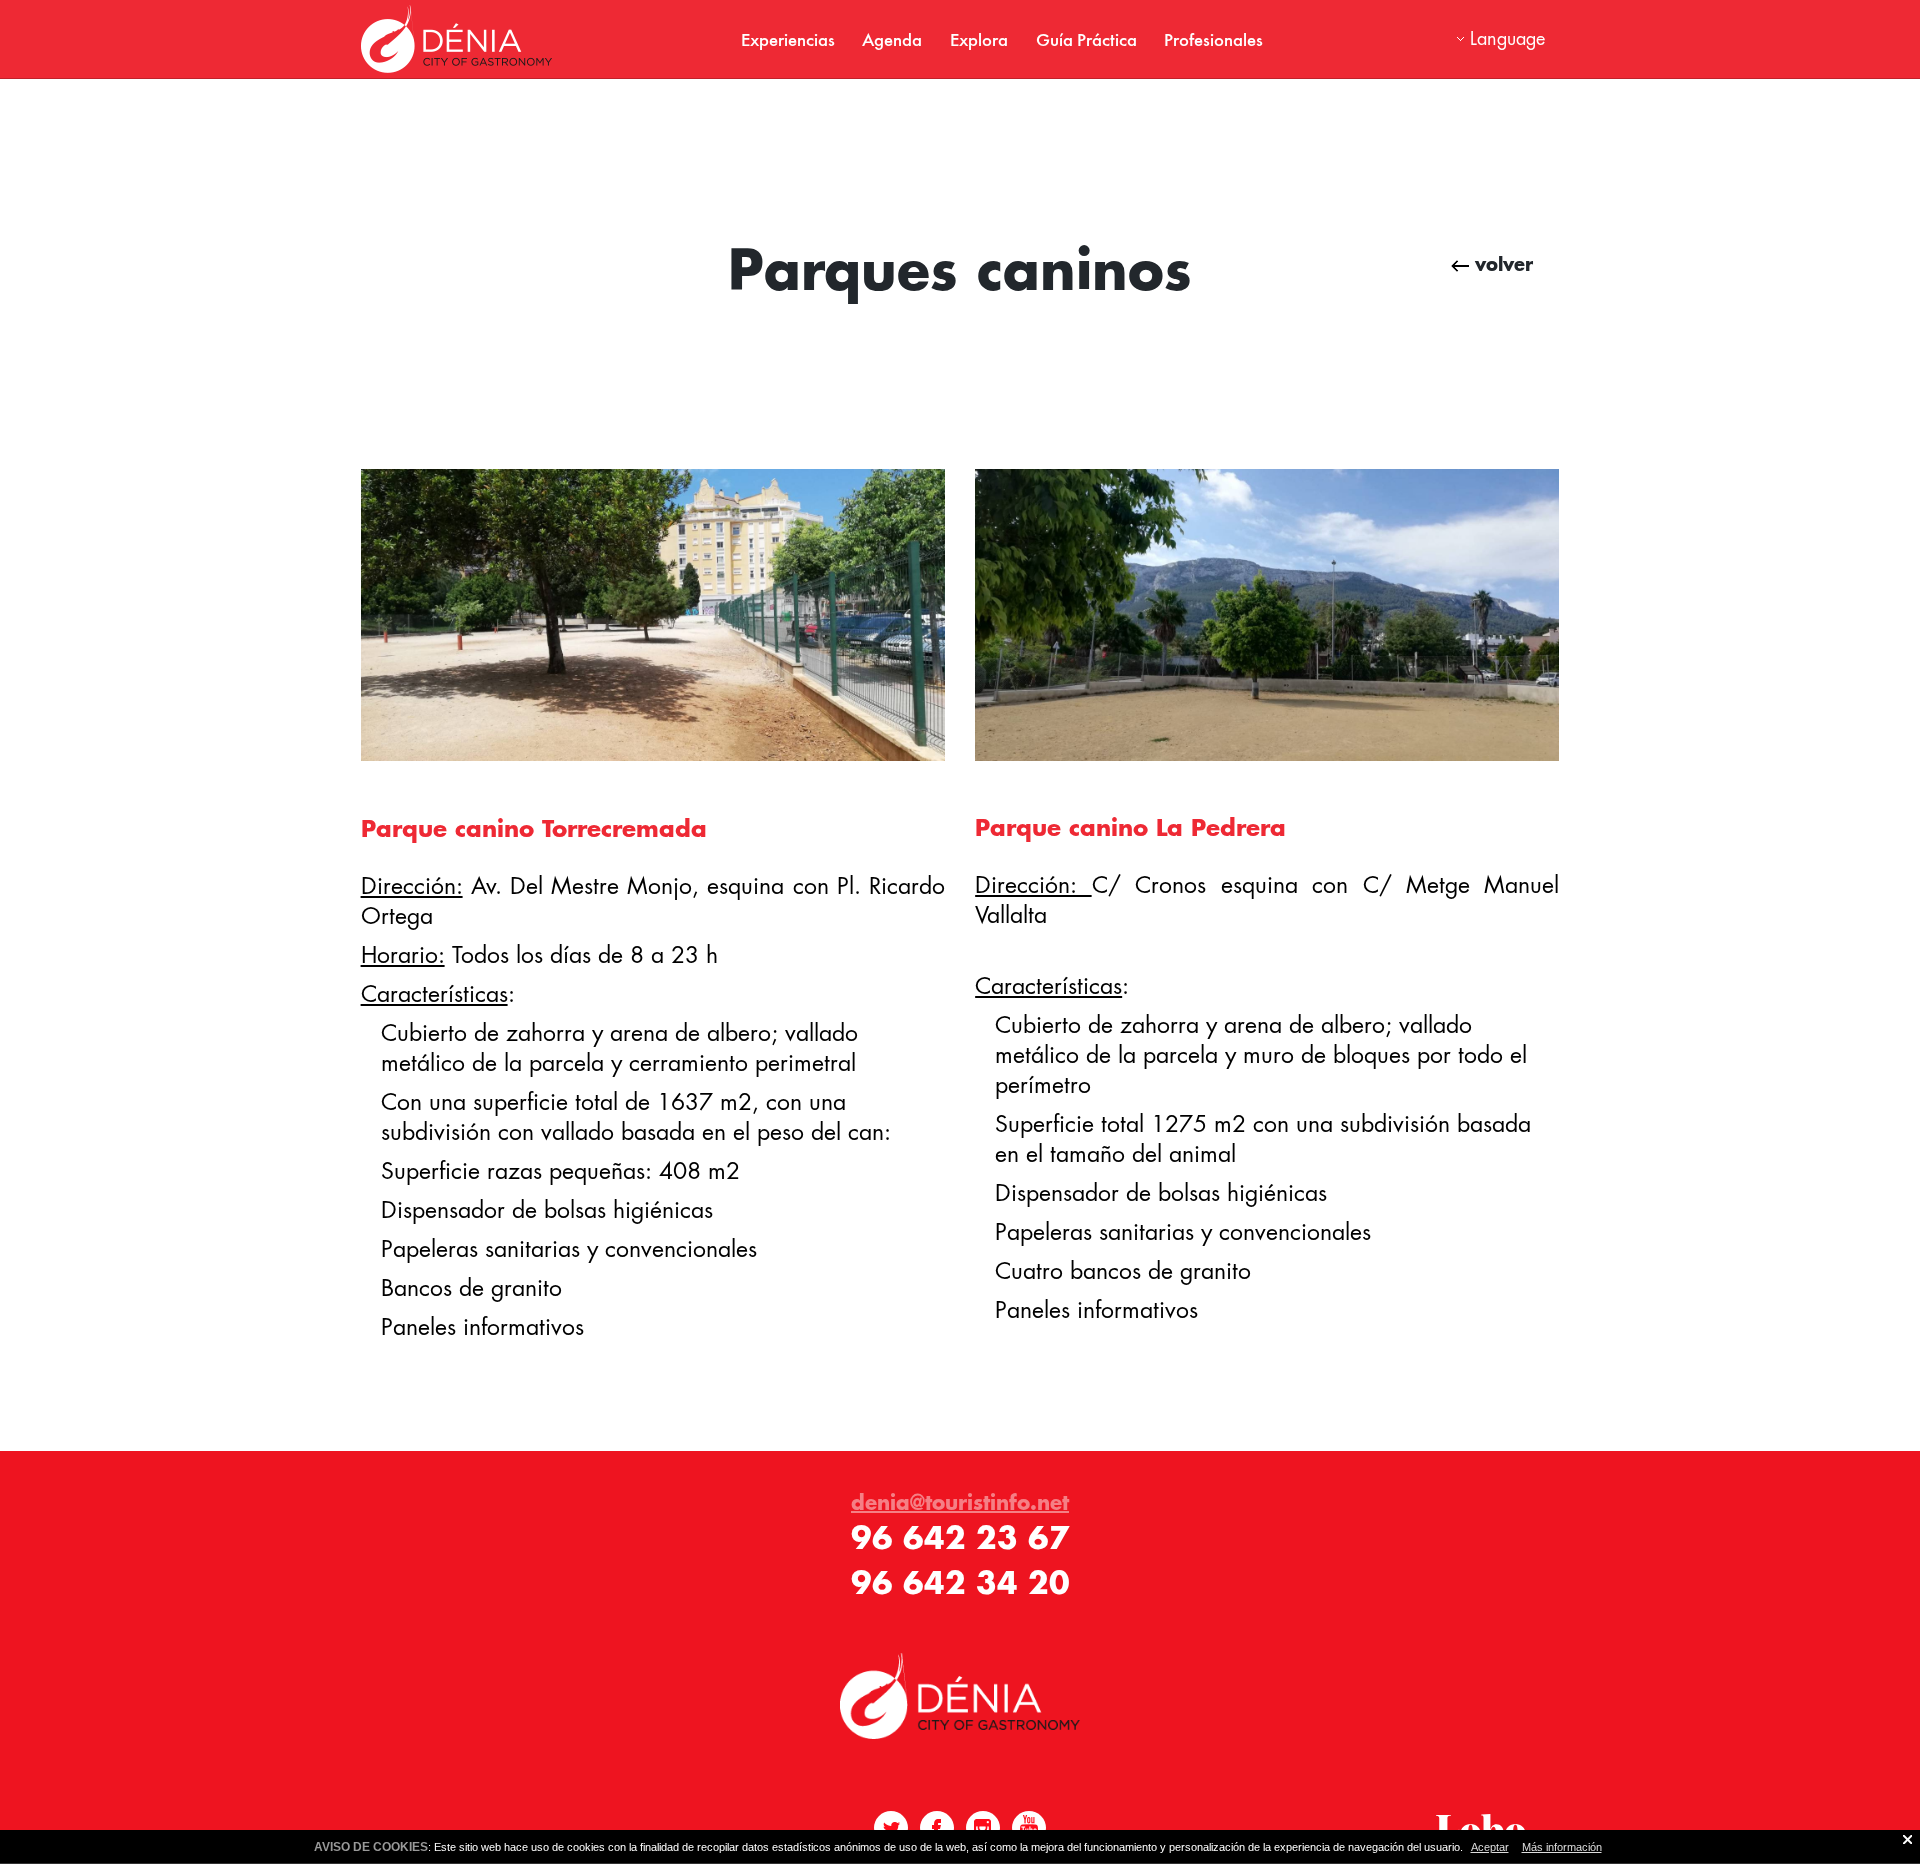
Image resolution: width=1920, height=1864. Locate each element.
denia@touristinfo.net (960, 1502)
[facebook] (937, 1828)
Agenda (892, 39)
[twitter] (891, 1828)
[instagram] (983, 1828)
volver (1501, 264)
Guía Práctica (1086, 39)
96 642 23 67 (960, 1537)
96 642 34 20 (960, 1582)
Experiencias (788, 39)
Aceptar (1490, 1847)
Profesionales (1213, 39)
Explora (979, 39)
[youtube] (1029, 1828)
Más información (1562, 1847)
